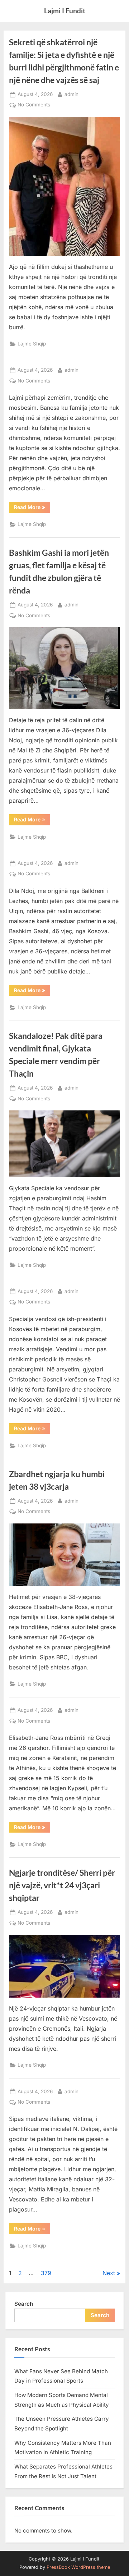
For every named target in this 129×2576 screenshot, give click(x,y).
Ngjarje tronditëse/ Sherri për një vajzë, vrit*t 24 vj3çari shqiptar (62, 1885)
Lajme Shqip (32, 344)
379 (46, 2273)
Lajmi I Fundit (65, 11)
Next (109, 2273)
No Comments (34, 105)
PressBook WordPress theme (78, 2567)
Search (24, 2304)
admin (71, 94)
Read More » (30, 507)
